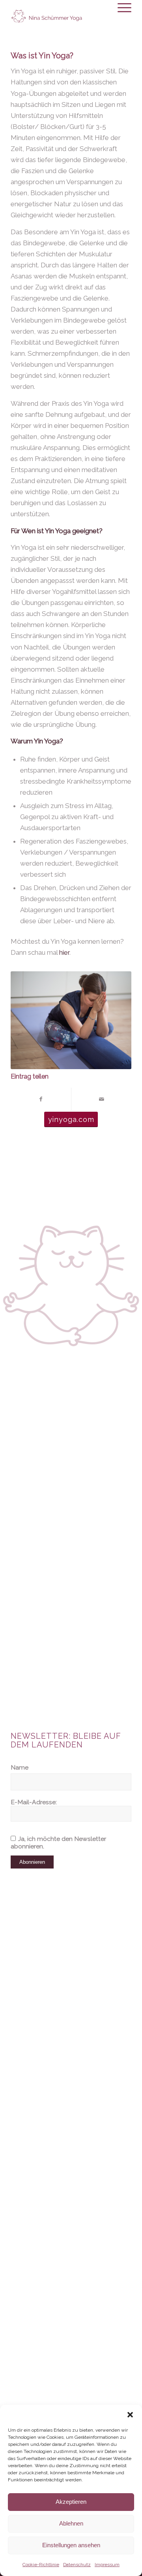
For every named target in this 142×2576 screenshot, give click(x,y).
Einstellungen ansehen (71, 2545)
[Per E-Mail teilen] (101, 1099)
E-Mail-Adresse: (34, 1802)
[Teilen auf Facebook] (41, 1099)
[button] (130, 2415)
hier (64, 952)
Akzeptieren (71, 2502)
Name (20, 1767)
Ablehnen (71, 2523)
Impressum (107, 2565)
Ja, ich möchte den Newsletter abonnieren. (58, 1842)
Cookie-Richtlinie (41, 2565)
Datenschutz (77, 2565)
